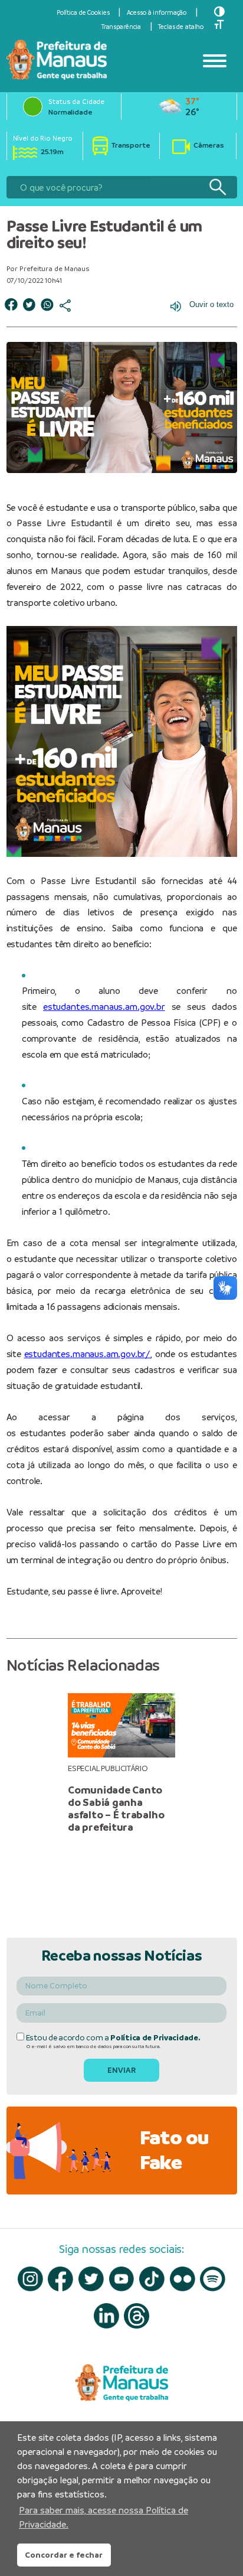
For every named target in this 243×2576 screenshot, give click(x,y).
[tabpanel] (121, 1763)
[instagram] (30, 2279)
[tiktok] (152, 2279)
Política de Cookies (83, 12)
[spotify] (213, 2279)
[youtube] (122, 2279)
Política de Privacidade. (155, 2038)
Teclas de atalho (181, 27)
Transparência (121, 27)
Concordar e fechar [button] (64, 2555)
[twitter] (91, 2279)
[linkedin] (106, 2316)
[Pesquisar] (217, 188)
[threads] (137, 2316)
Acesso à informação (157, 12)
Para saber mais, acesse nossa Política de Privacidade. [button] (104, 2517)
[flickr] (183, 2279)
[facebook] (60, 2279)
